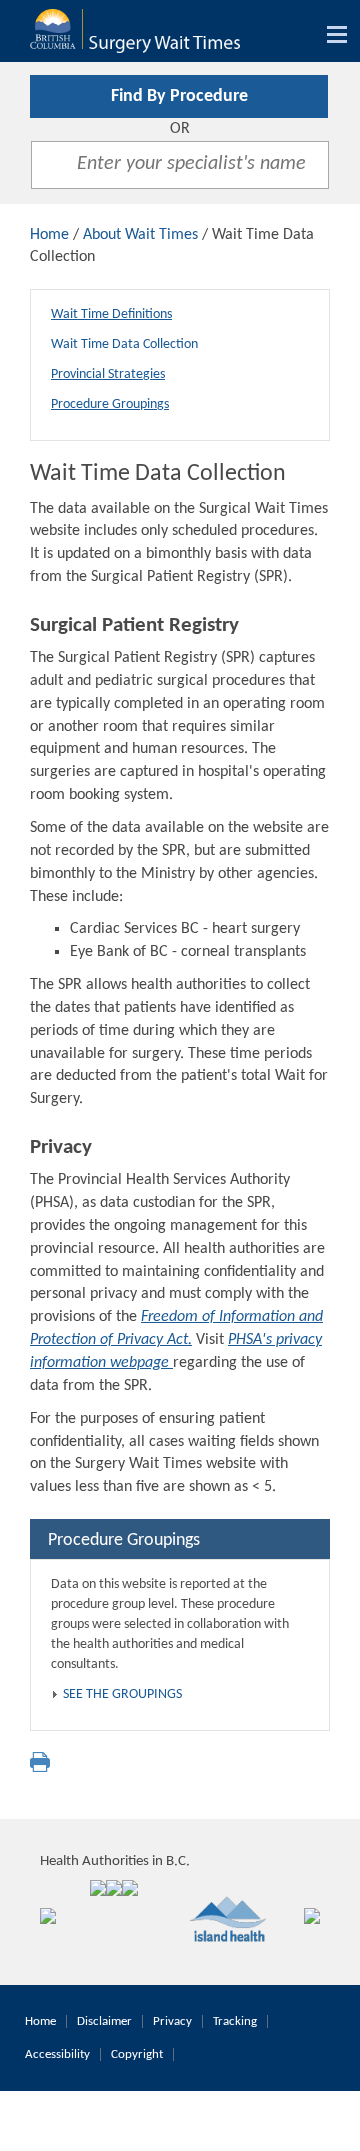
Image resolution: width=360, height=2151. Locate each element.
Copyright (137, 2054)
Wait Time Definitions (111, 314)
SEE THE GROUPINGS (122, 1694)
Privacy (172, 2021)
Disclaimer (104, 2021)
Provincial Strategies (108, 374)
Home (49, 235)
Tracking (235, 2021)
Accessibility (57, 2054)
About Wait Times (140, 235)
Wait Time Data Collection (124, 344)
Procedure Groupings (110, 404)
